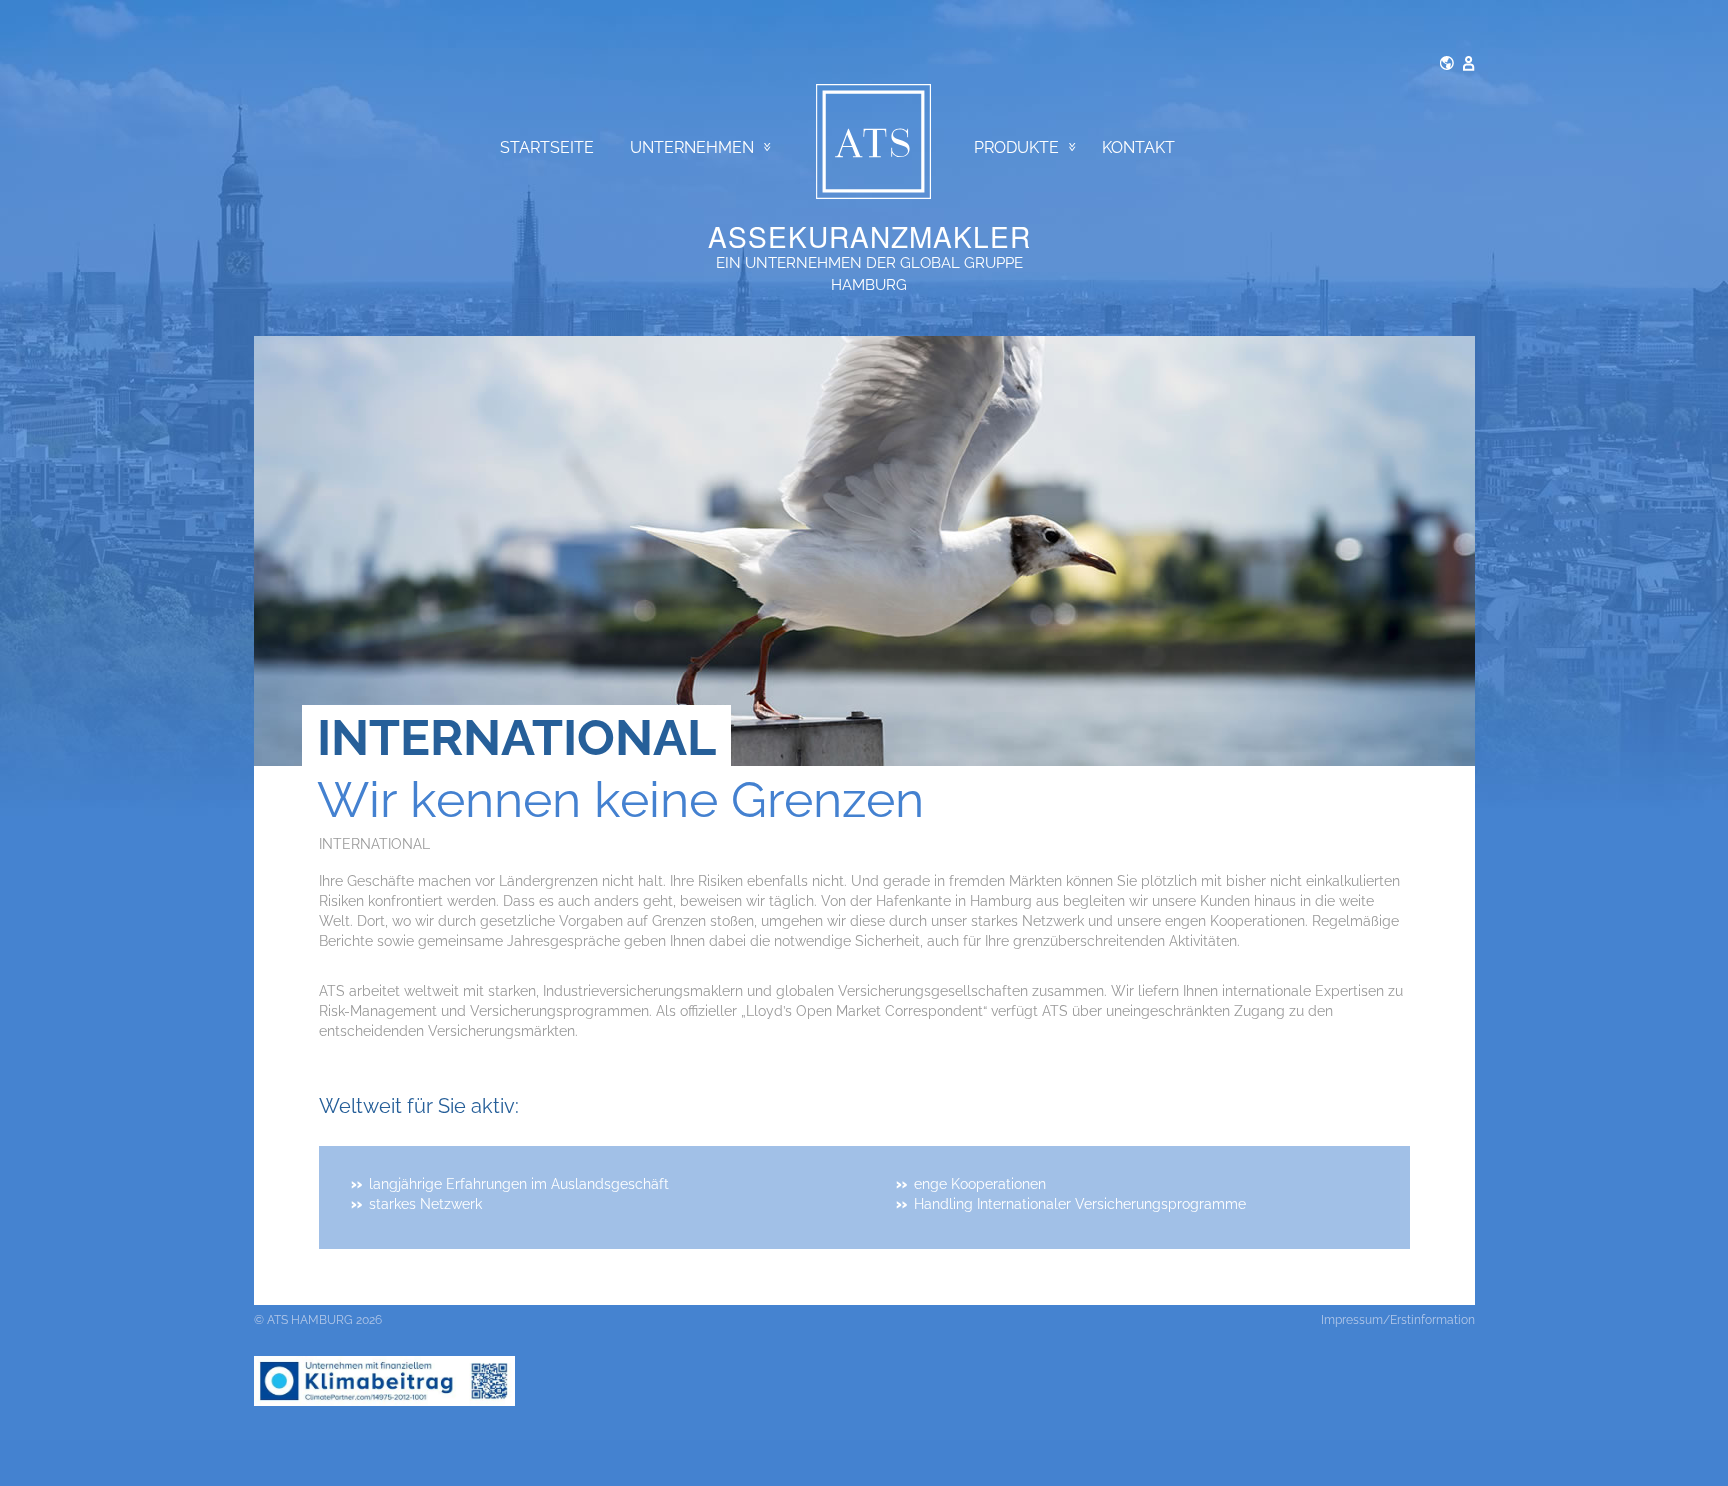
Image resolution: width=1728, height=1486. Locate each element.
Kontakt (1138, 147)
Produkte (1016, 147)
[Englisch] (1447, 62)
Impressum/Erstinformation (1398, 1320)
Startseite (547, 147)
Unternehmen (692, 147)
